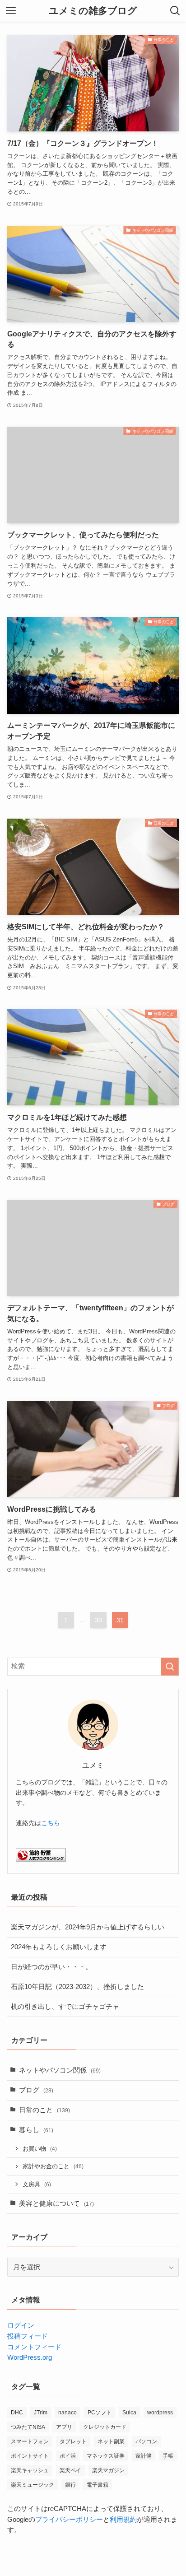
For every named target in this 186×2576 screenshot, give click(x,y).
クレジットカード (105, 2427)
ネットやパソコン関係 (60, 2070)
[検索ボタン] (175, 11)
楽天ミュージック (33, 2485)
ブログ (36, 2090)
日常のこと (44, 2110)
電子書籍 (98, 2485)
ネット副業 (111, 2441)
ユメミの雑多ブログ (93, 11)
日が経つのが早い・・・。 (51, 1967)
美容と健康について (56, 2203)
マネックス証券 (106, 2456)
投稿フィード (28, 2336)
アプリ (64, 2427)
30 (98, 1620)
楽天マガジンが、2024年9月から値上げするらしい (88, 1927)
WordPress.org (30, 2357)
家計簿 (144, 2456)
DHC (17, 2413)
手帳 (168, 2456)
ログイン (21, 2325)
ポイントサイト (30, 2456)
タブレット (73, 2441)
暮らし (36, 2130)
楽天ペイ (70, 2470)
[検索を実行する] (170, 1667)
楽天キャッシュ (30, 2470)
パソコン (146, 2441)
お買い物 (40, 2149)
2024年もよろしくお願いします (59, 1947)
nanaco (67, 2413)
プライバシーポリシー (69, 2520)
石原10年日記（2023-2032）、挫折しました (77, 1987)
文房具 (37, 2184)
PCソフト (100, 2413)
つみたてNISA (28, 2427)
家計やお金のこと (53, 2166)
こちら (51, 1823)
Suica (129, 2413)
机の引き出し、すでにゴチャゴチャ (65, 2007)
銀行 (70, 2485)
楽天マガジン (108, 2470)
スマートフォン (30, 2441)
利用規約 (123, 2520)
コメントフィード (34, 2347)
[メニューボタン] (11, 11)
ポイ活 (68, 2456)
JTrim (41, 2413)
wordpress (160, 2413)
